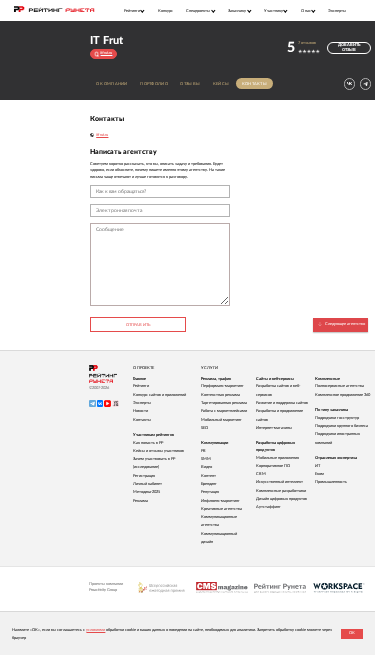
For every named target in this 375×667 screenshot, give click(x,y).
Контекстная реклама (220, 395)
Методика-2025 (146, 492)
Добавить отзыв (349, 47)
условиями (95, 630)
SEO (204, 428)
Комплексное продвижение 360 (342, 395)
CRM (261, 474)
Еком (319, 474)
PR (203, 451)
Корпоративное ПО (273, 466)
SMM (206, 459)
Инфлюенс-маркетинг (220, 501)
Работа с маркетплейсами (224, 411)
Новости (140, 411)
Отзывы (190, 84)
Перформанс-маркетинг (222, 386)
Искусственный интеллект (279, 482)
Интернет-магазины (274, 428)
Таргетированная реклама (224, 403)
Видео (206, 467)
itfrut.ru (102, 135)
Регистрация (144, 476)
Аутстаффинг (268, 507)
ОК (352, 633)
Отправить (138, 325)
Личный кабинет (147, 484)
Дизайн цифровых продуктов (281, 499)
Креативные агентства (221, 509)
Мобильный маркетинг (221, 420)
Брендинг (209, 484)
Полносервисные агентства (339, 386)
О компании (112, 84)
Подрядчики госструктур (337, 418)
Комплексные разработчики (281, 491)
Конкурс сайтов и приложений (159, 395)
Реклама (140, 501)
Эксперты (337, 10)
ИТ (317, 466)
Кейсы (221, 84)
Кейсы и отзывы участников (158, 451)
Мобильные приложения (277, 458)
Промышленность (331, 482)
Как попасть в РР (148, 443)
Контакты (254, 84)
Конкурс (165, 10)
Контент (208, 476)
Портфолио (153, 84)
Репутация (210, 492)
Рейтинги (141, 386)
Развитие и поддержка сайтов (282, 403)
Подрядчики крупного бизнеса (341, 426)
